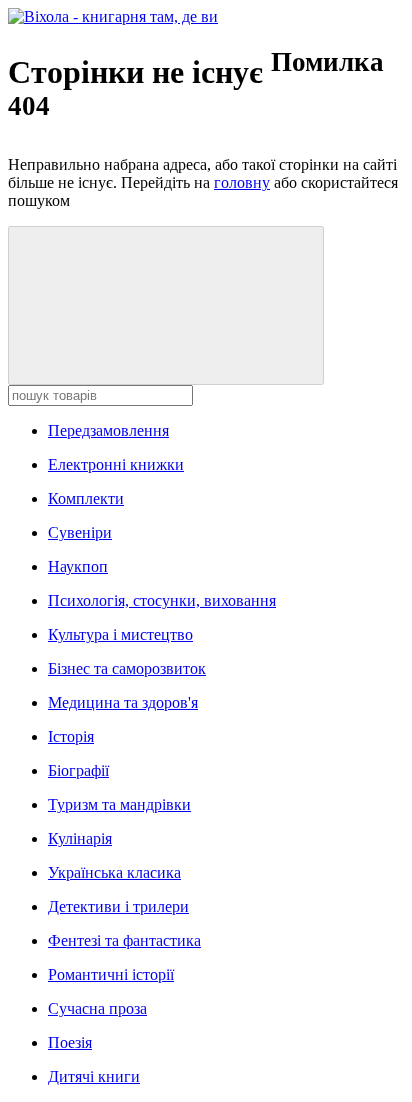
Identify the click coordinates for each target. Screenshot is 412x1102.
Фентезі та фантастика (124, 940)
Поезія (70, 1042)
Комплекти (86, 498)
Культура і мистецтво (120, 634)
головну (242, 182)
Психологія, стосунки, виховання (162, 600)
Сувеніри (80, 532)
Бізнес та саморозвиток (127, 668)
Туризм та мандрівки (119, 804)
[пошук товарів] (166, 305)
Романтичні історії (111, 974)
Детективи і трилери (118, 906)
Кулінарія (80, 838)
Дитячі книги (94, 1076)
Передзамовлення (108, 430)
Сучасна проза (97, 1008)
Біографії (78, 770)
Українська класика (114, 872)
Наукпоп (78, 566)
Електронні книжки (116, 464)
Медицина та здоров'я (123, 702)
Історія (71, 736)
